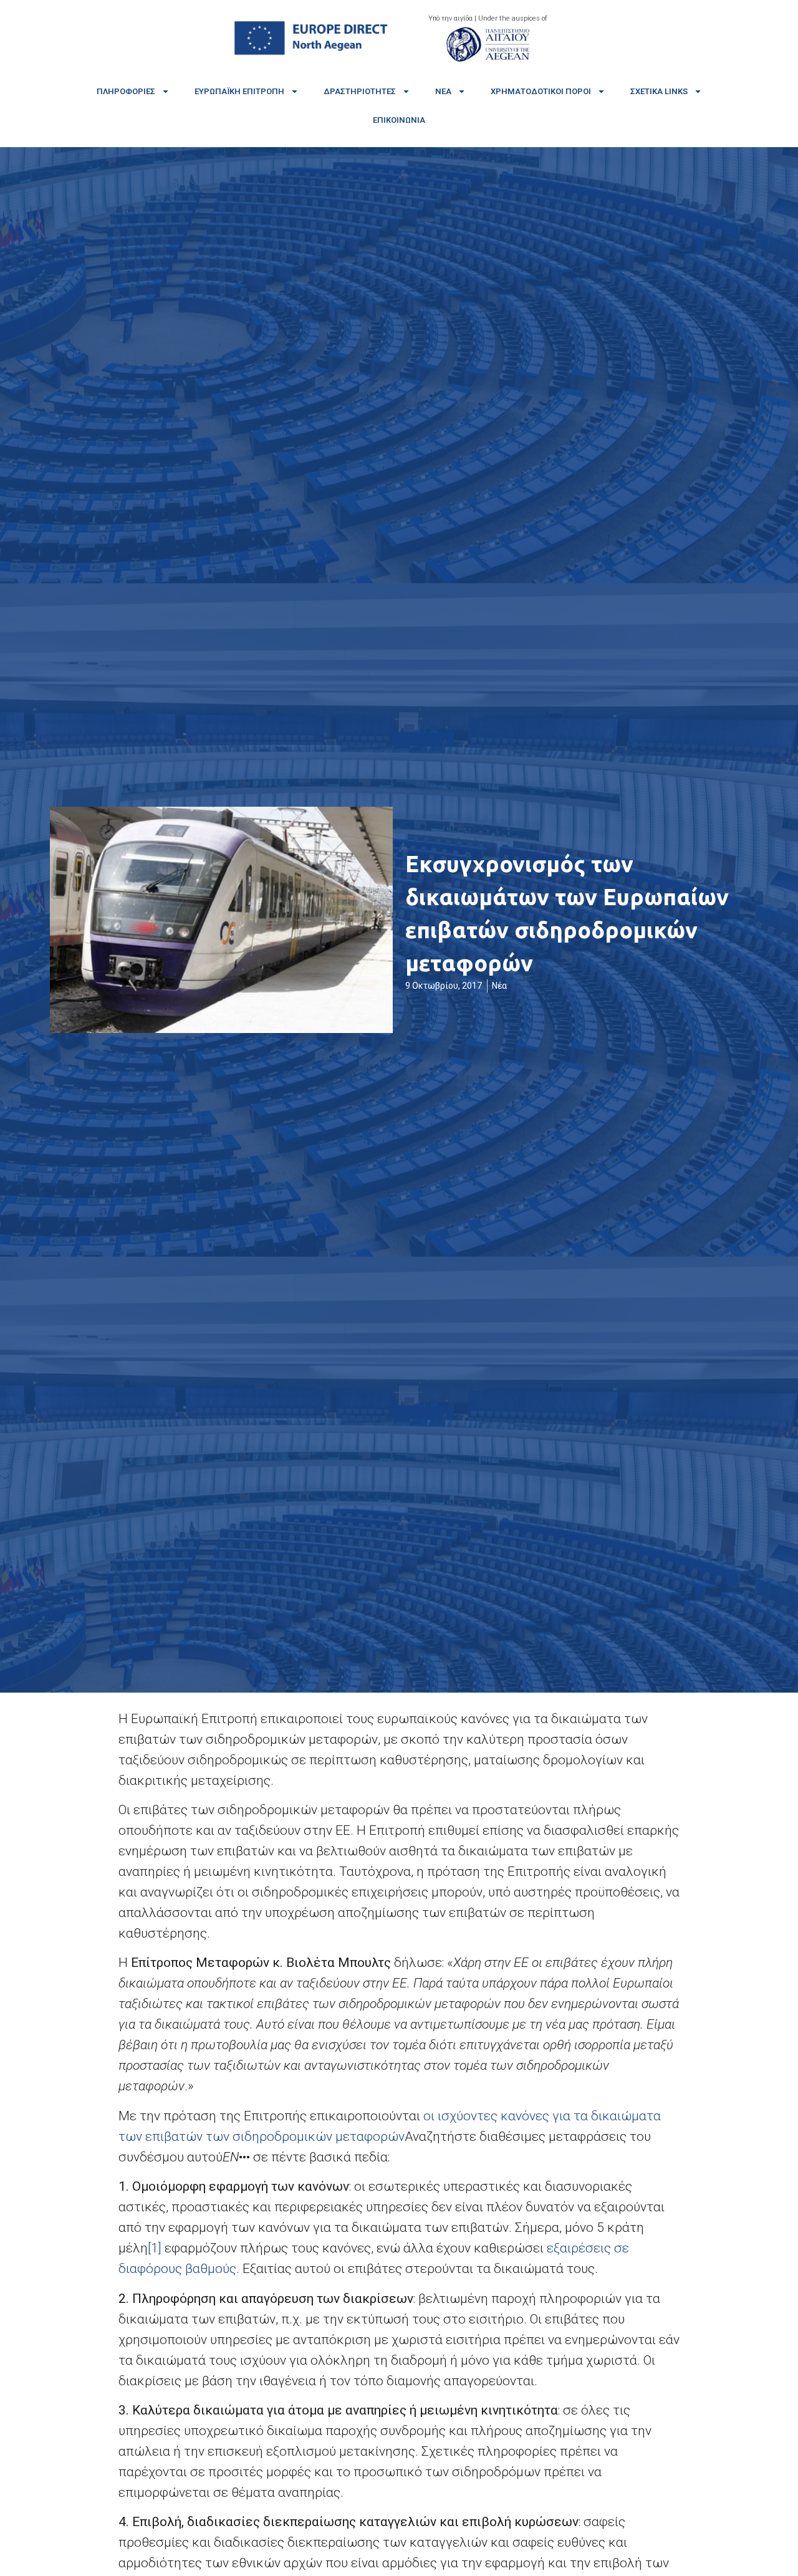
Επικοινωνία (399, 120)
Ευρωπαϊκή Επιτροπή (239, 91)
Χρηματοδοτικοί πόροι (541, 91)
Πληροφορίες (126, 91)
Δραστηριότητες (360, 91)
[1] (155, 2248)
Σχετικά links (659, 91)
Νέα (443, 91)
